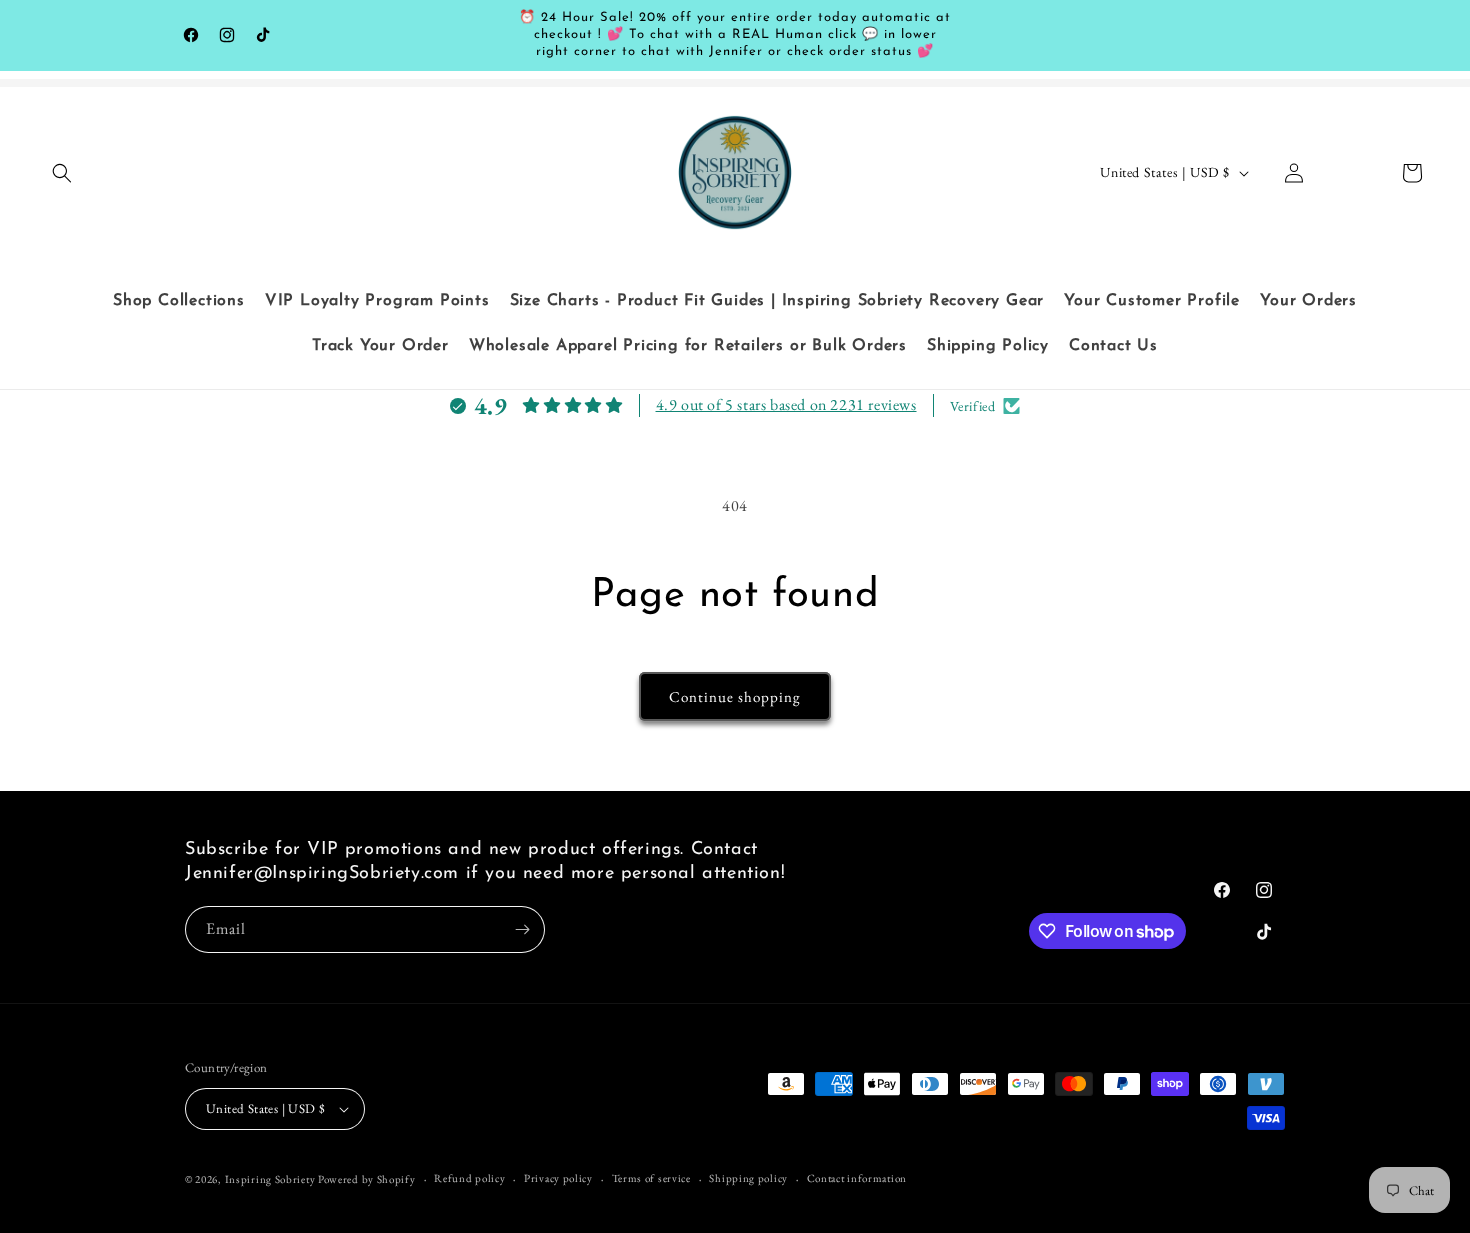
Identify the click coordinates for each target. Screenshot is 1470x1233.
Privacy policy (558, 1178)
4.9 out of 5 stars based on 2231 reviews (786, 404)
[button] (62, 173)
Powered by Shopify (367, 1179)
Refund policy (469, 1178)
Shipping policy (748, 1178)
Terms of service (651, 1178)
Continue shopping (735, 696)
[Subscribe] (522, 929)
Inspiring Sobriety (270, 1179)
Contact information (857, 1178)
